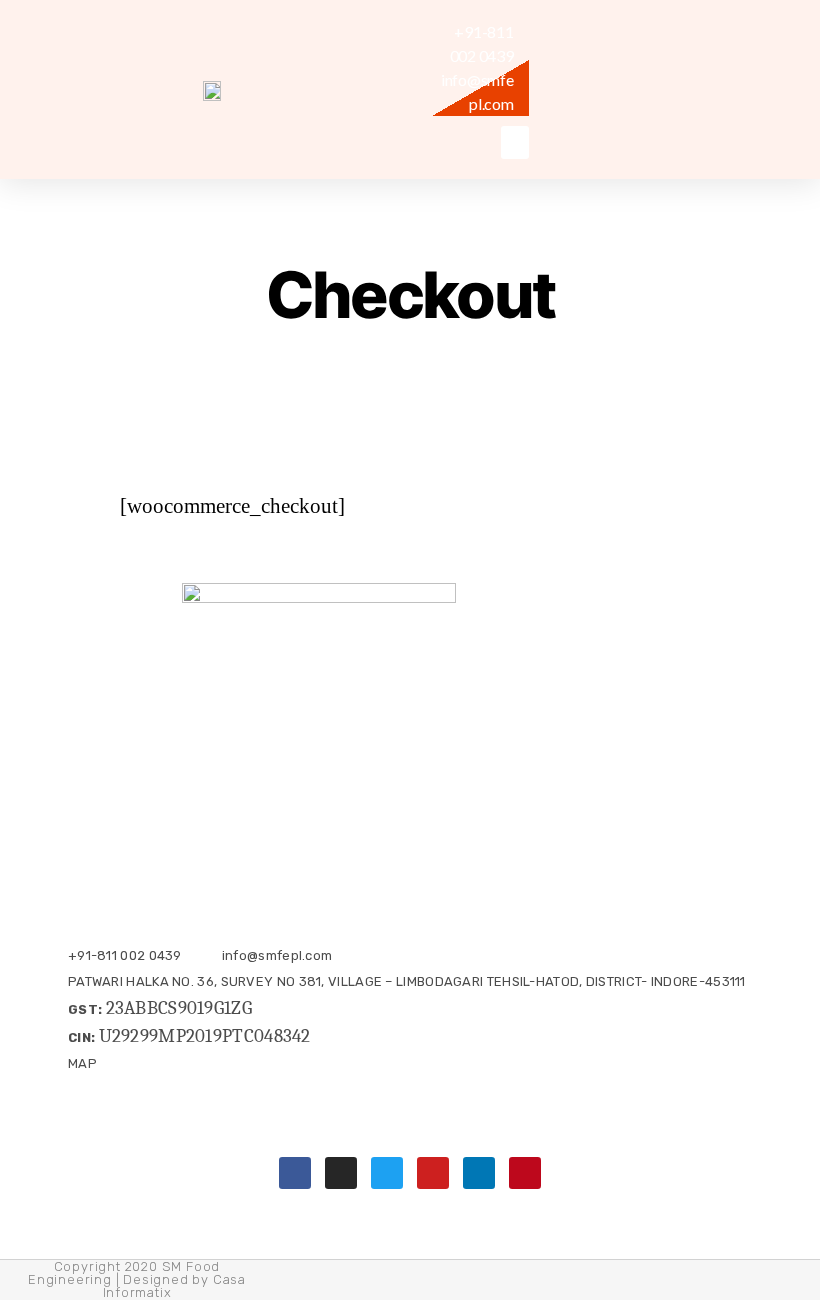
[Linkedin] (479, 1173)
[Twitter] (387, 1173)
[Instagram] (341, 1173)
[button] (515, 142)
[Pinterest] (525, 1173)
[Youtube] (433, 1173)
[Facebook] (295, 1173)
